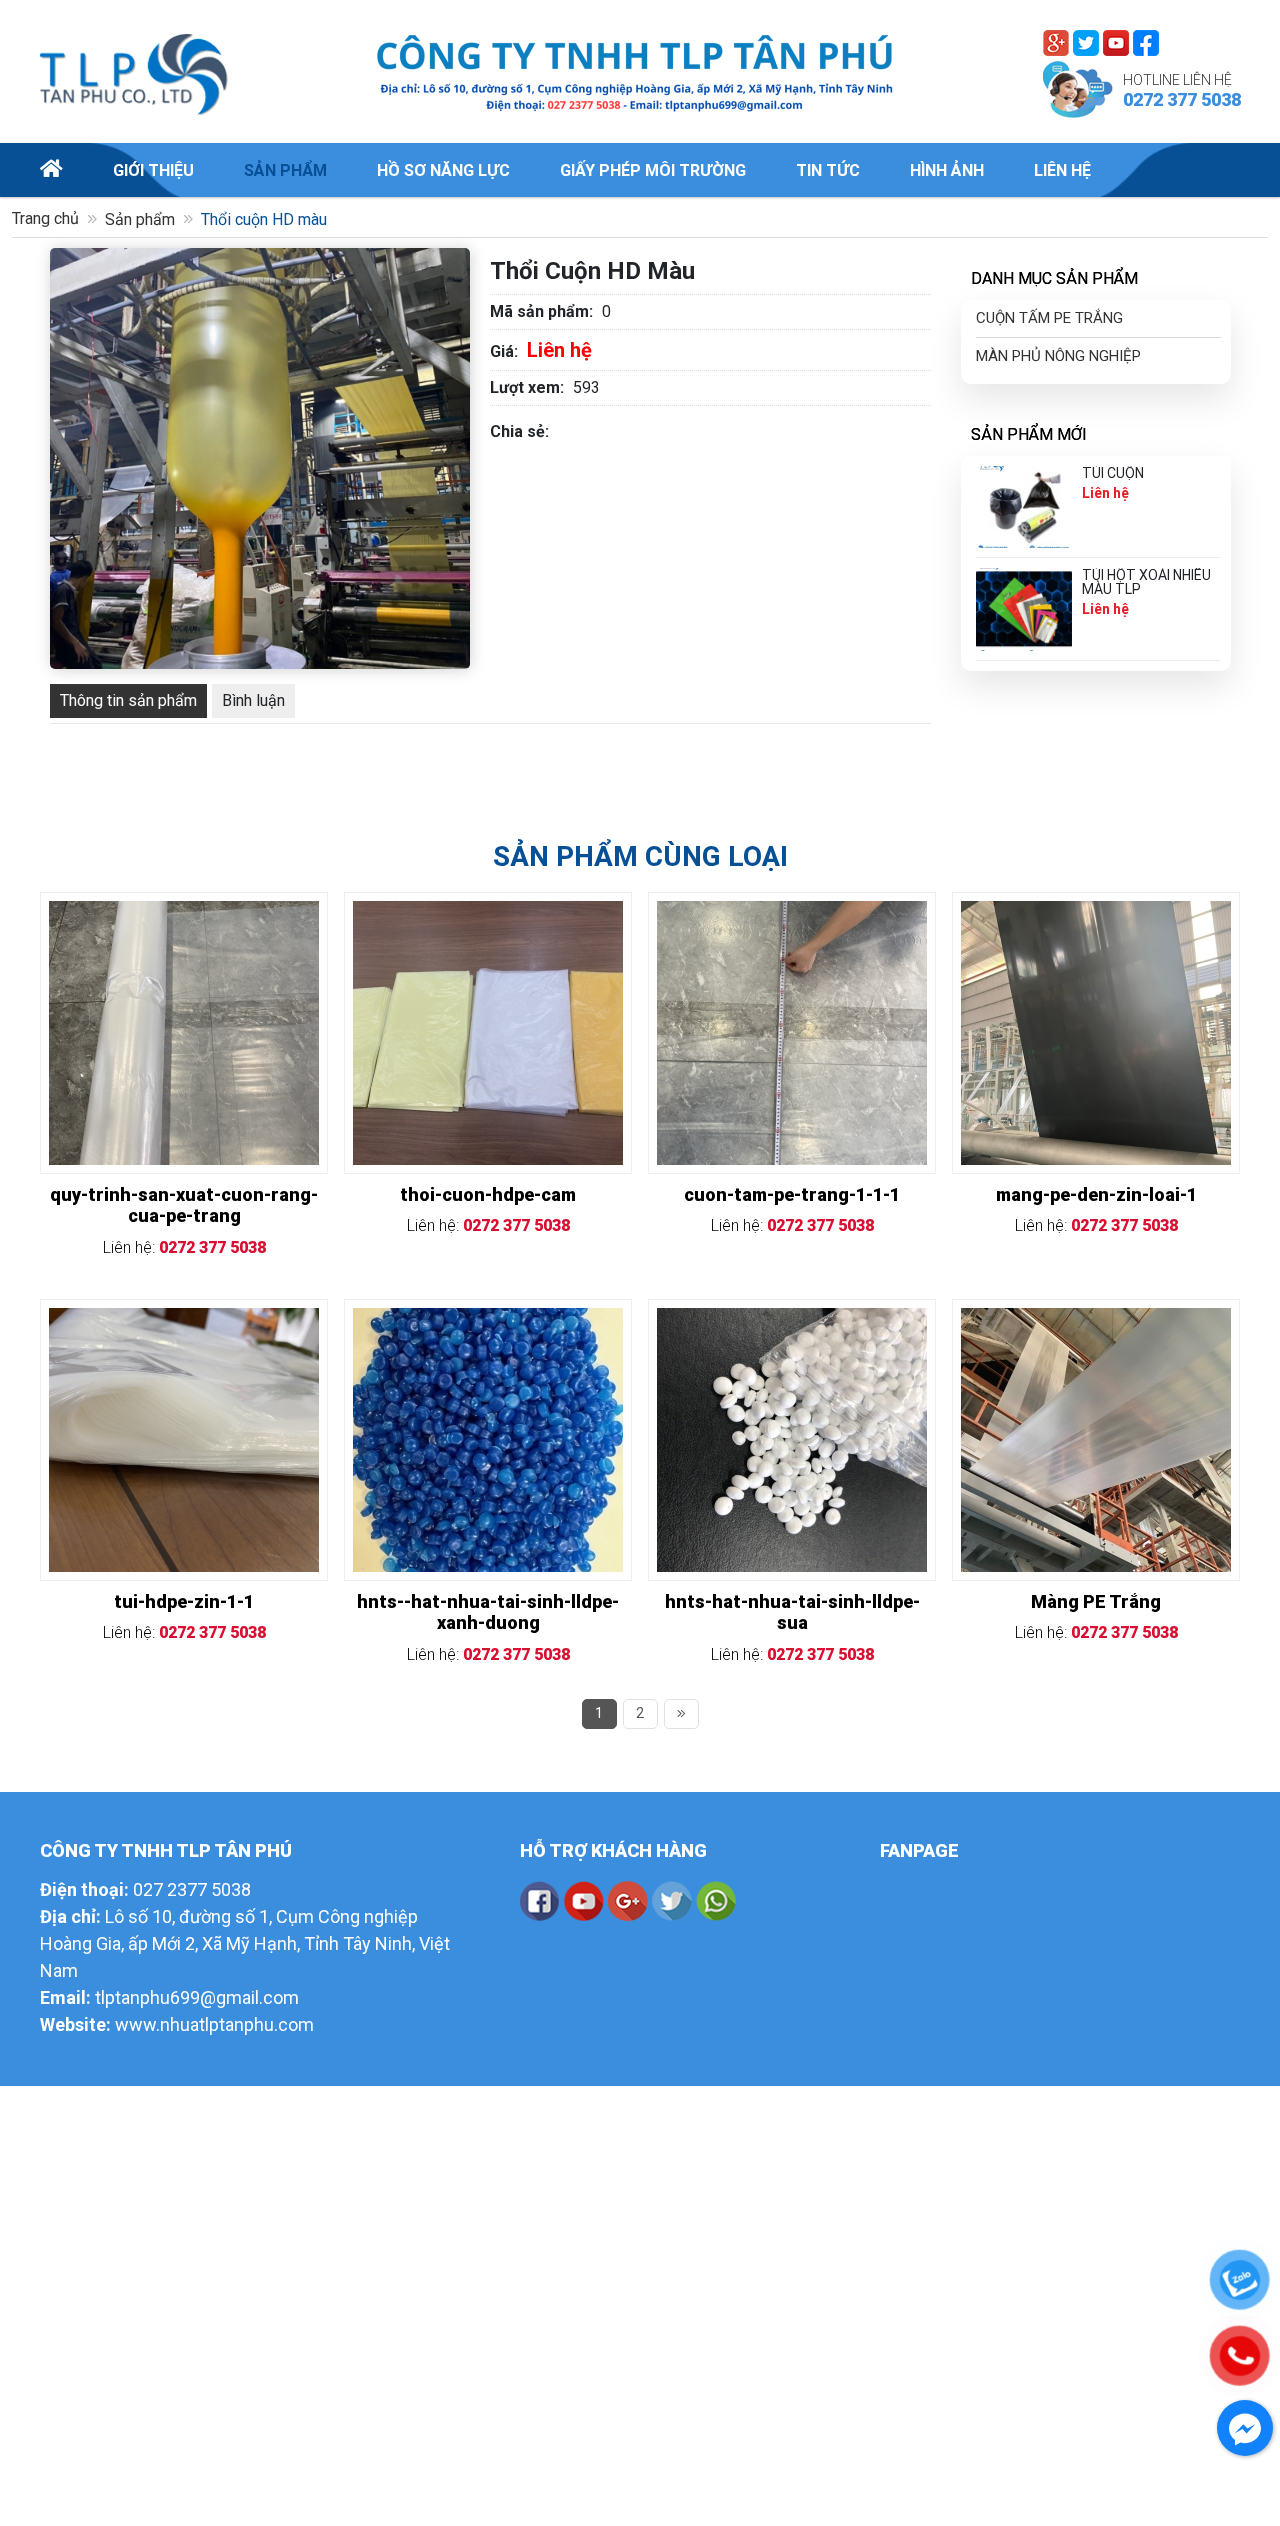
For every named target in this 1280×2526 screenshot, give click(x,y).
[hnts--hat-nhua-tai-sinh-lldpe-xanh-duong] (488, 1319)
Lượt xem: (527, 387)
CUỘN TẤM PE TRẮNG (1049, 318)
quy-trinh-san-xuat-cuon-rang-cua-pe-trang (184, 1205)
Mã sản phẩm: (541, 311)
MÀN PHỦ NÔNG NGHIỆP (1058, 356)
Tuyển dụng (1191, 170)
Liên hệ (1062, 170)
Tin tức (828, 170)
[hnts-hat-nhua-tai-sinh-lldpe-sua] (792, 1319)
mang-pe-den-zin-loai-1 (1096, 1194)
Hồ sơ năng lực (443, 170)
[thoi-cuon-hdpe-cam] (488, 912)
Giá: (504, 351)
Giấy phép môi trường (653, 170)
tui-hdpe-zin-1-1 (184, 1601)
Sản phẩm (285, 170)
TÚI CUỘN (1113, 473)
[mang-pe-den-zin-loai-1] (1096, 912)
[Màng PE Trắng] (1096, 1319)
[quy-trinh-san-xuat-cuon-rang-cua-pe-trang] (184, 912)
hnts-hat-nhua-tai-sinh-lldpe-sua (792, 1612)
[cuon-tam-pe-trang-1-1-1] (792, 912)
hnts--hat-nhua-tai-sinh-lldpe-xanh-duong (488, 1612)
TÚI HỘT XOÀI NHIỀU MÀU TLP (1146, 582)
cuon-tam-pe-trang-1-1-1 (792, 1194)
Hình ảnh (947, 170)
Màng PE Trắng (1096, 1601)
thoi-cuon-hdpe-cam (488, 1194)
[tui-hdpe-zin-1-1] (184, 1319)
